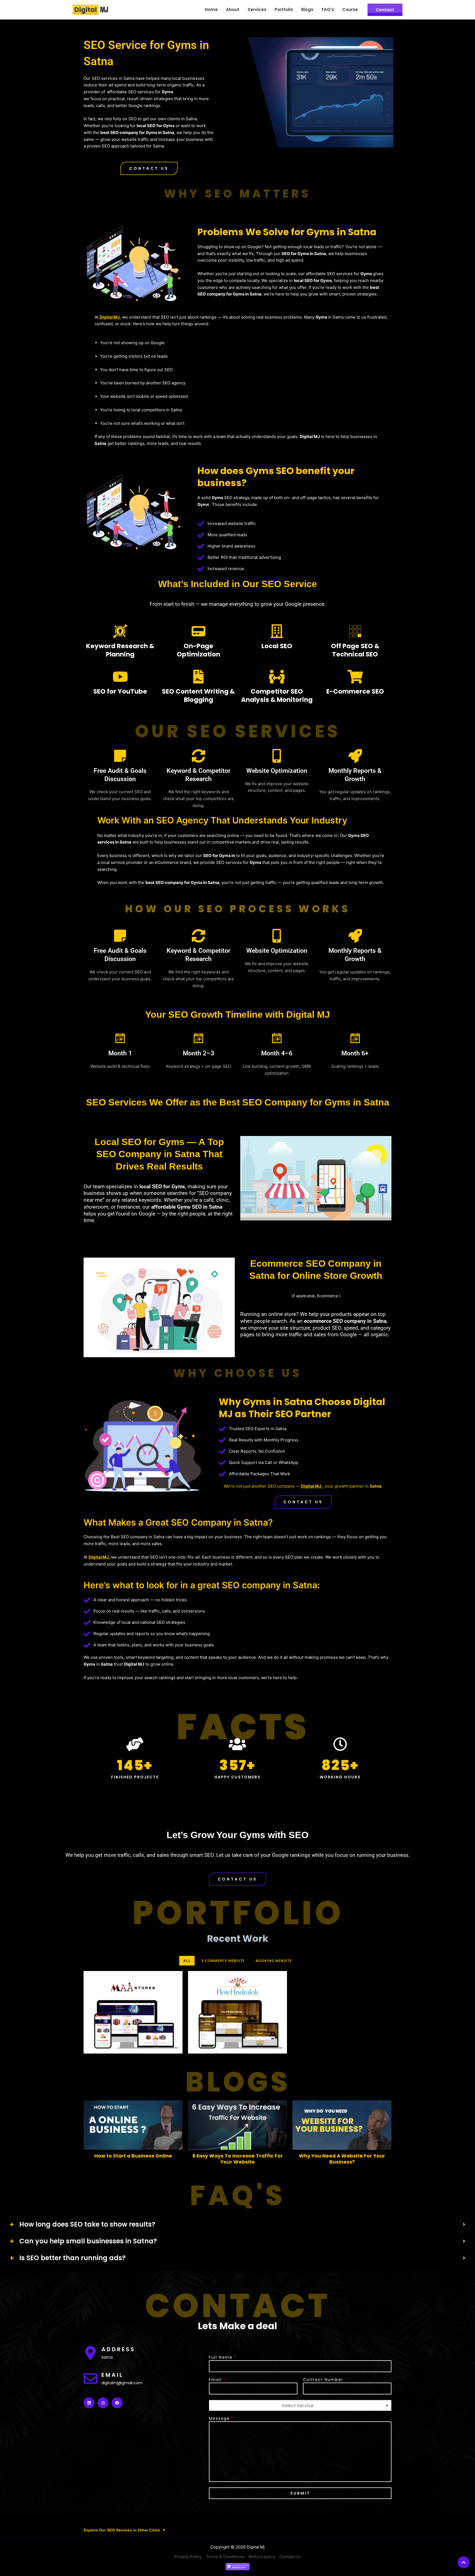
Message (221, 2418)
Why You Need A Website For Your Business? (342, 2159)
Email (217, 2380)
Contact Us (290, 2557)
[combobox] (300, 2405)
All (187, 1961)
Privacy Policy (188, 2557)
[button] (149, 168)
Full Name (223, 2357)
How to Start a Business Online (133, 2156)
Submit (300, 2493)
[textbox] (298, 2406)
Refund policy (262, 2557)
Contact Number (325, 2380)
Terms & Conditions (225, 2557)
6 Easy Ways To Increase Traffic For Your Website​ (238, 2159)
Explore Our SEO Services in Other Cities (125, 2530)
